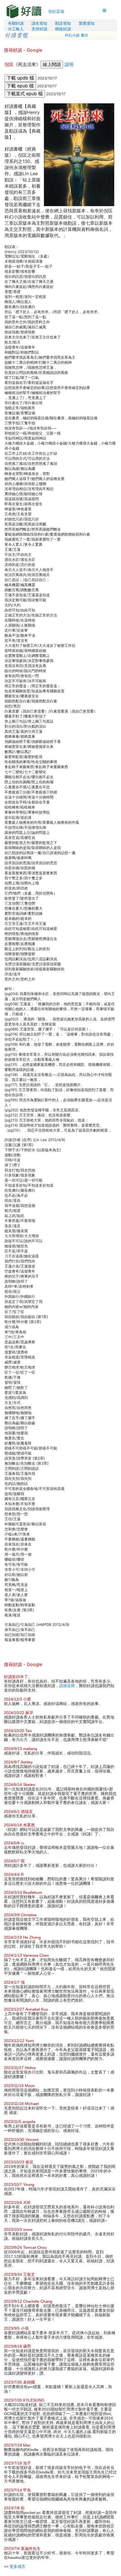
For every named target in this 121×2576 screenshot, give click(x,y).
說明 (69, 64)
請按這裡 (67, 1686)
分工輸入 (16, 29)
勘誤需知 (63, 23)
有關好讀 (16, 23)
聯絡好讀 (63, 29)
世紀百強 (56, 11)
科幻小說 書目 (77, 35)
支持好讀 (39, 29)
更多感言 (17, 2566)
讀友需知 (39, 23)
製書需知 (87, 23)
